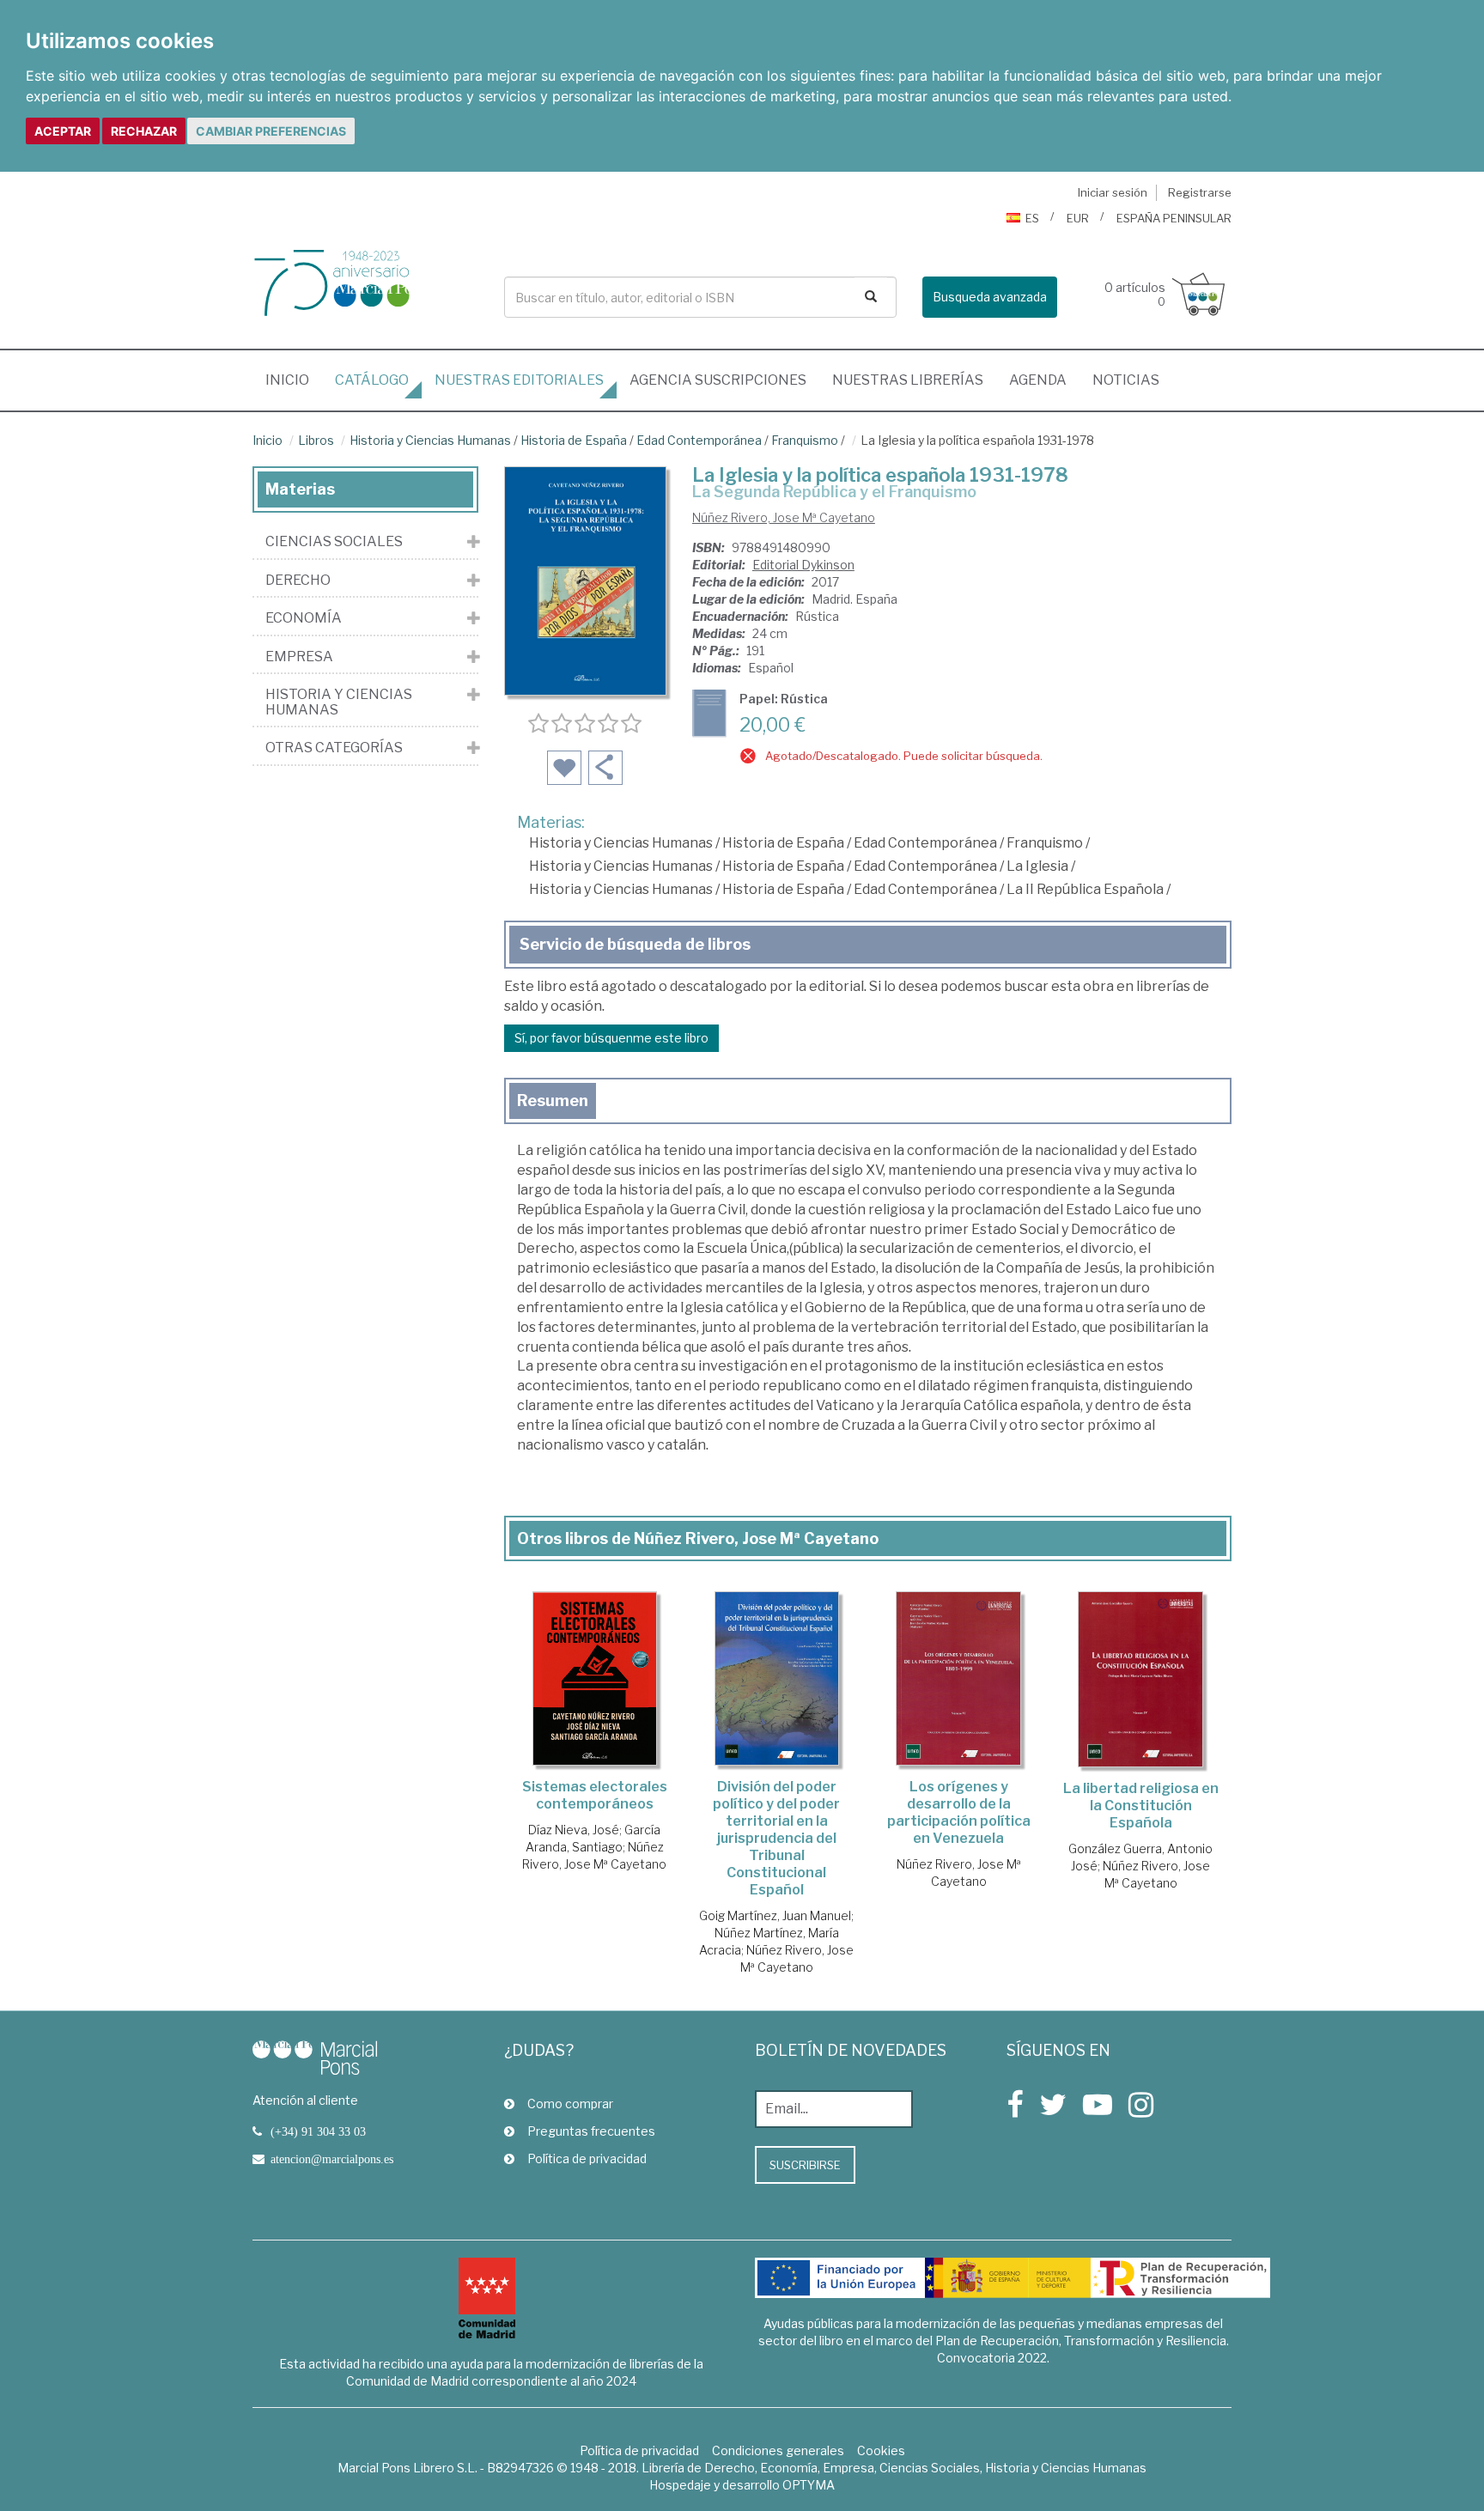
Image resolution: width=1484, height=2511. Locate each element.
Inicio (294, 380)
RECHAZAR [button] (144, 131)
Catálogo (372, 380)
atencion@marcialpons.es (332, 2159)
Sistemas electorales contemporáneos (595, 1795)
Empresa (299, 657)
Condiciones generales (778, 2450)
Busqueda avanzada (990, 297)
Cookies (881, 2450)
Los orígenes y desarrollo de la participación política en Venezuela (959, 1812)
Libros (316, 440)
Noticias (1126, 380)
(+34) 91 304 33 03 (318, 2131)
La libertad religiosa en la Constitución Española (1141, 1806)
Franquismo (805, 440)
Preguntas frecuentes (591, 2131)
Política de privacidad (587, 2158)
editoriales (519, 380)
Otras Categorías (334, 748)
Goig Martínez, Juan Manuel (775, 1915)
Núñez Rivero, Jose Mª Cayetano (784, 517)
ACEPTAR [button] (63, 131)
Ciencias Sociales (334, 542)
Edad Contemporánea (699, 440)
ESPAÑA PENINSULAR (1174, 218)
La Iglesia (1037, 866)
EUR (1078, 218)
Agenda (1038, 380)
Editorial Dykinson (803, 565)
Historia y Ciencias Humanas (430, 440)
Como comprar (570, 2104)
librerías (908, 380)
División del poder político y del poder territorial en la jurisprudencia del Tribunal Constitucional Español (776, 1838)
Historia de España (574, 440)
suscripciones (718, 380)
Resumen (553, 1100)
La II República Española (1085, 889)
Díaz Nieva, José (574, 1830)
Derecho (298, 581)
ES (1032, 218)
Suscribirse (805, 2165)
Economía (304, 618)
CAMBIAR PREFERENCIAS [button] (271, 131)
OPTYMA (809, 2485)
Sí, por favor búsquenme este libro (611, 1038)
